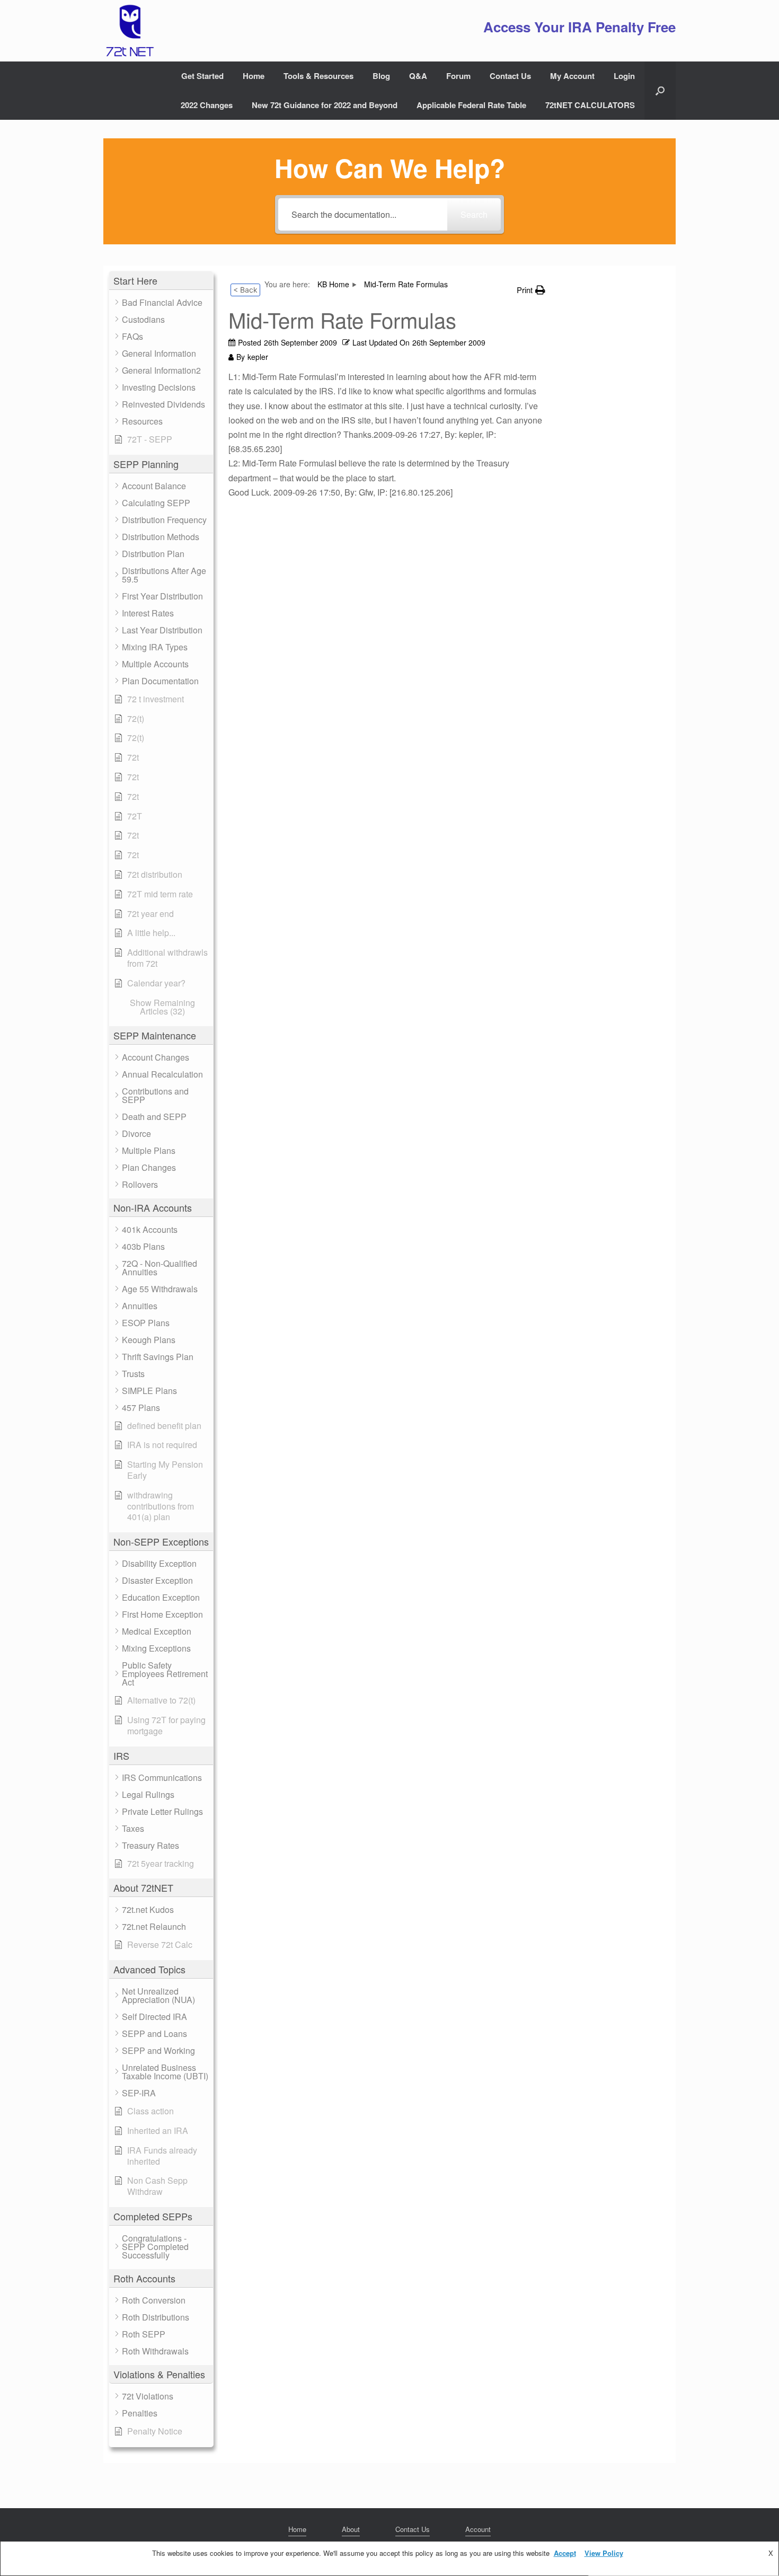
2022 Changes (207, 105)
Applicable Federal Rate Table (471, 105)
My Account (572, 76)
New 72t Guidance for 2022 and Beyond (325, 105)
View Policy (604, 2553)
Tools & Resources (318, 76)
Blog (381, 76)
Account (478, 2529)
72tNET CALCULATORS (590, 105)
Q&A (418, 76)
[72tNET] (129, 31)
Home (254, 76)
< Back (245, 290)
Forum (458, 76)
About (351, 2529)
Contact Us (510, 76)
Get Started (202, 76)
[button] (660, 91)
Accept (565, 2553)
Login (624, 76)
